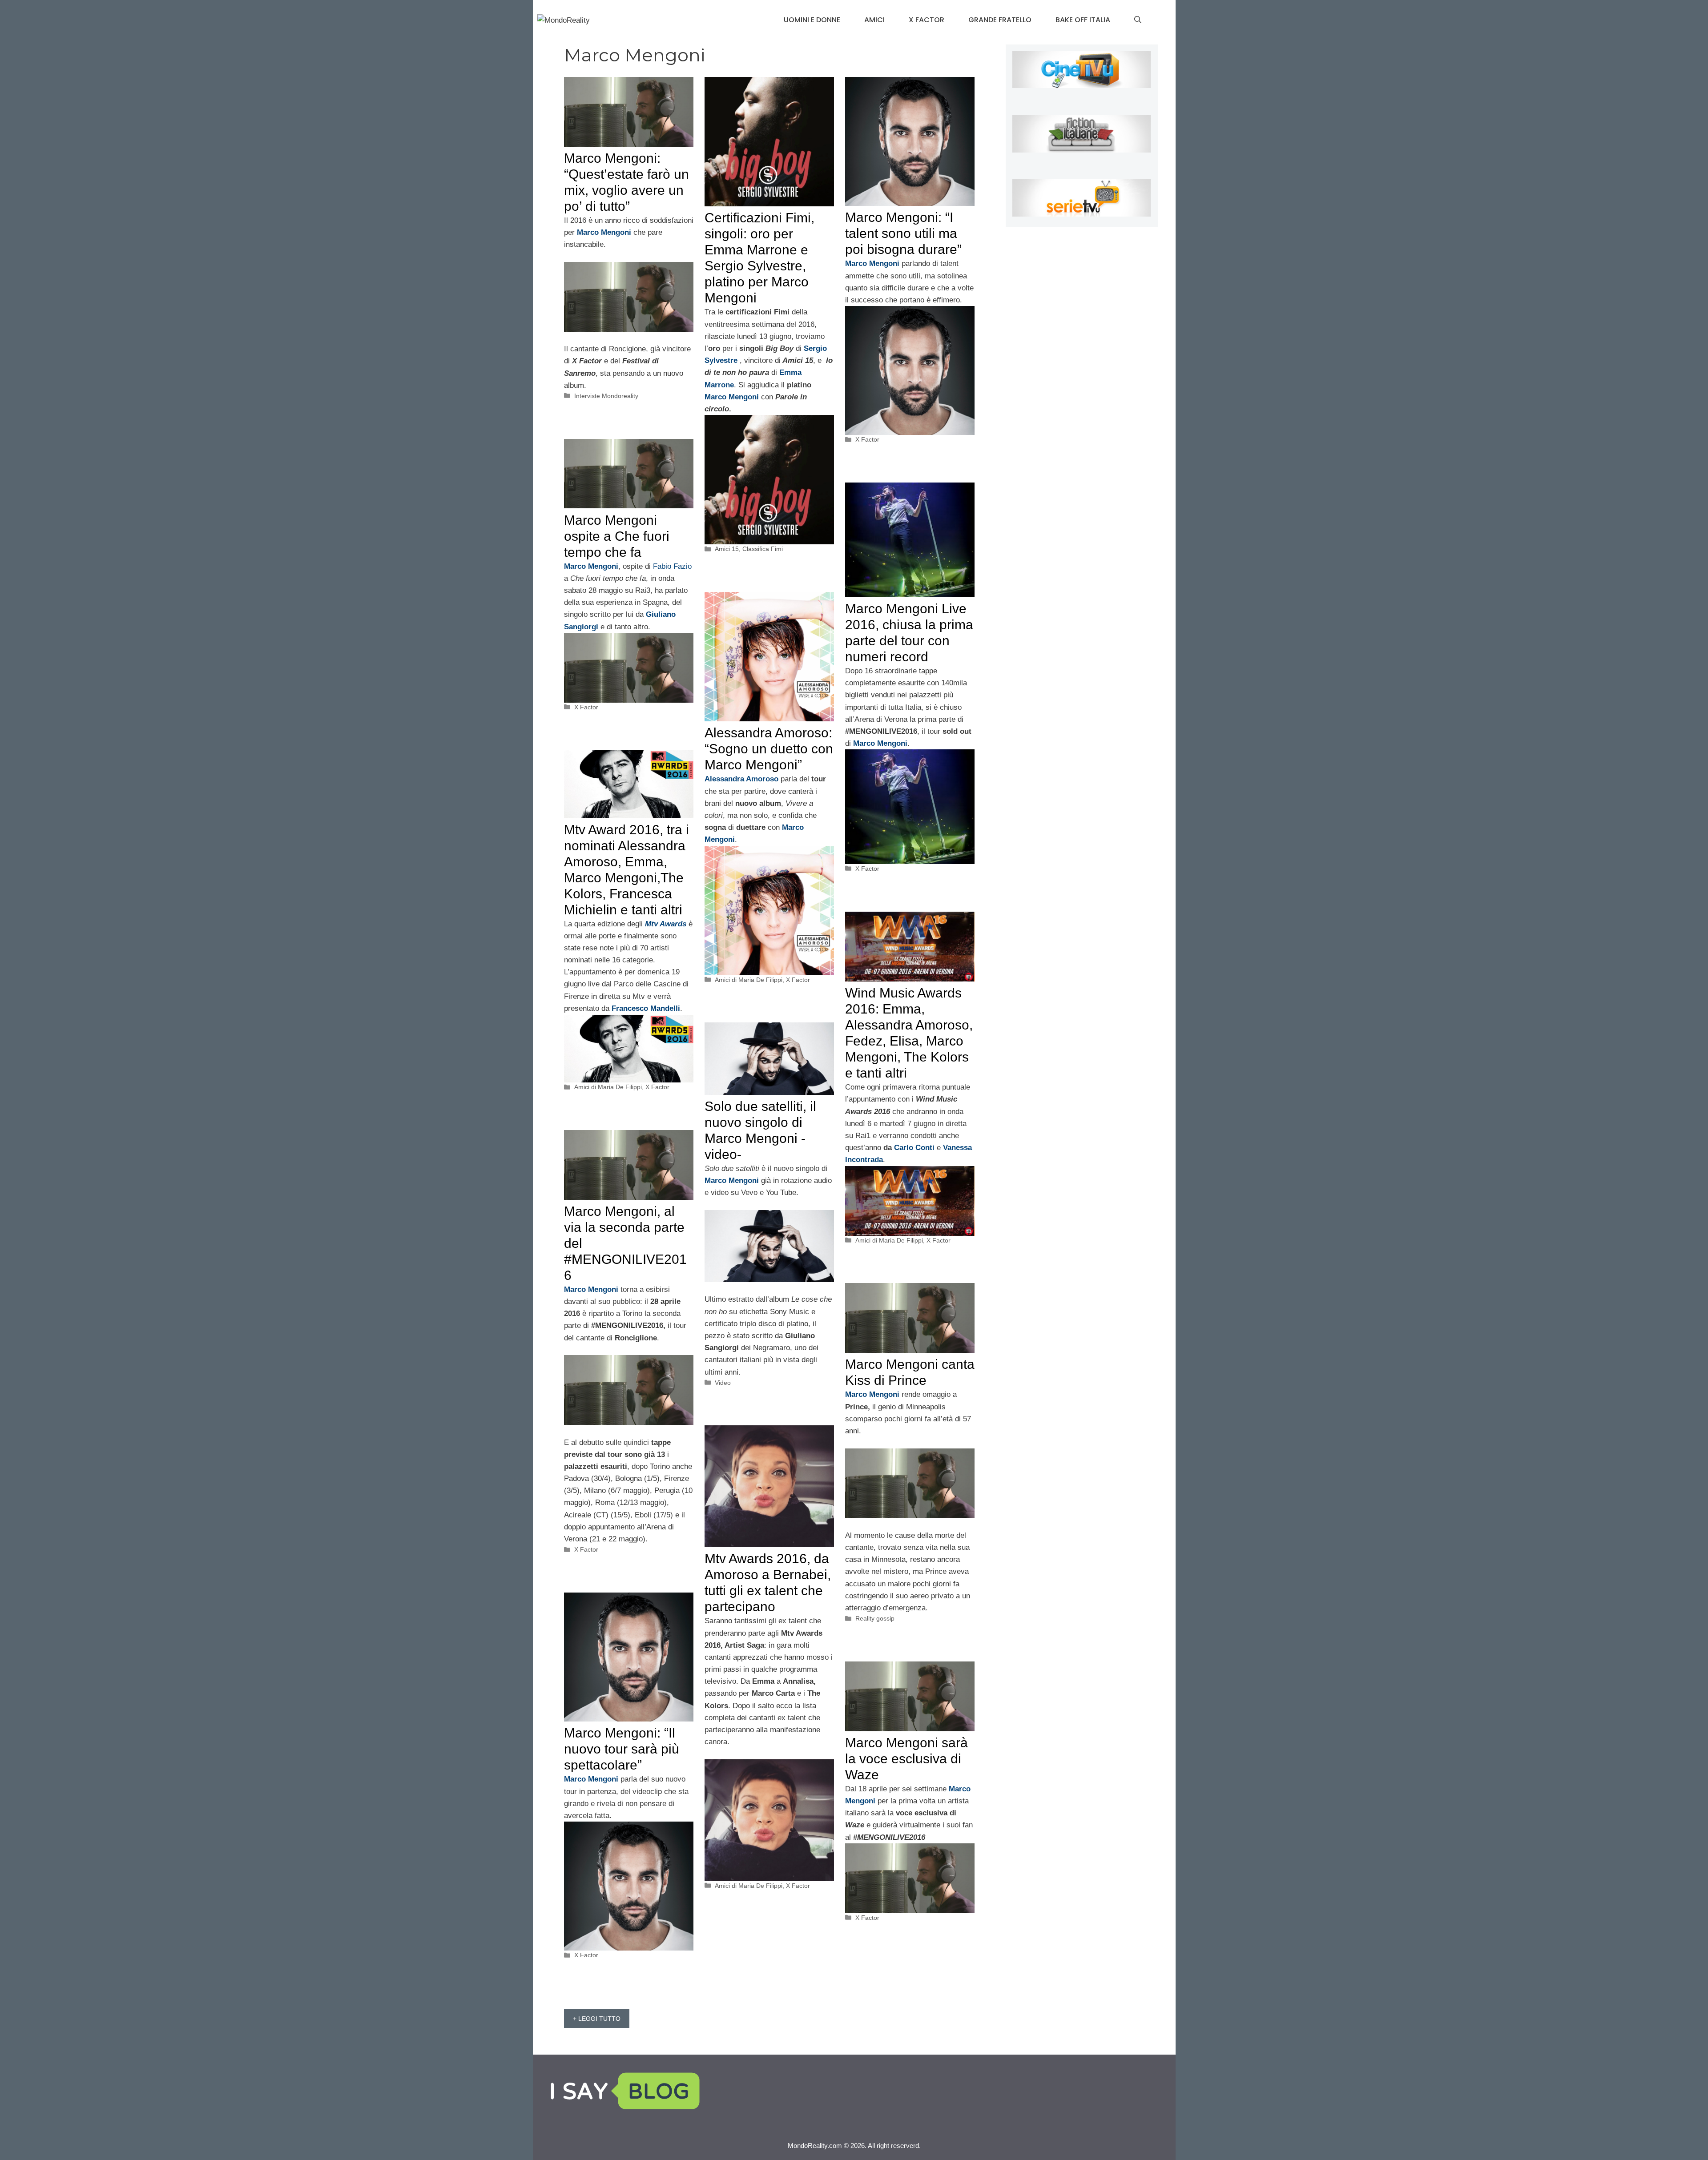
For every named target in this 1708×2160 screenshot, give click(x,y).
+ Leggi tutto (597, 2019)
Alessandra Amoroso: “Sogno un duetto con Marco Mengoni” (769, 749)
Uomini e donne (812, 20)
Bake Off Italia (1083, 20)
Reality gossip (875, 1618)
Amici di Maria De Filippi (749, 980)
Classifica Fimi (763, 549)
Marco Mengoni (732, 397)
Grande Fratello (1000, 20)
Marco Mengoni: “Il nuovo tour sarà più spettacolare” (622, 1749)
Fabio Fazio (672, 566)
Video (723, 1383)
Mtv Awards (666, 924)
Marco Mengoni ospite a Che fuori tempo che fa (617, 536)
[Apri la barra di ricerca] (1138, 20)
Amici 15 (727, 549)
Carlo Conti (914, 1148)
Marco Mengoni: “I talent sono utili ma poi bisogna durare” (903, 233)
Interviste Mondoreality (606, 396)
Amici (874, 20)
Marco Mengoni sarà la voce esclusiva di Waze (906, 1759)
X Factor (927, 20)
